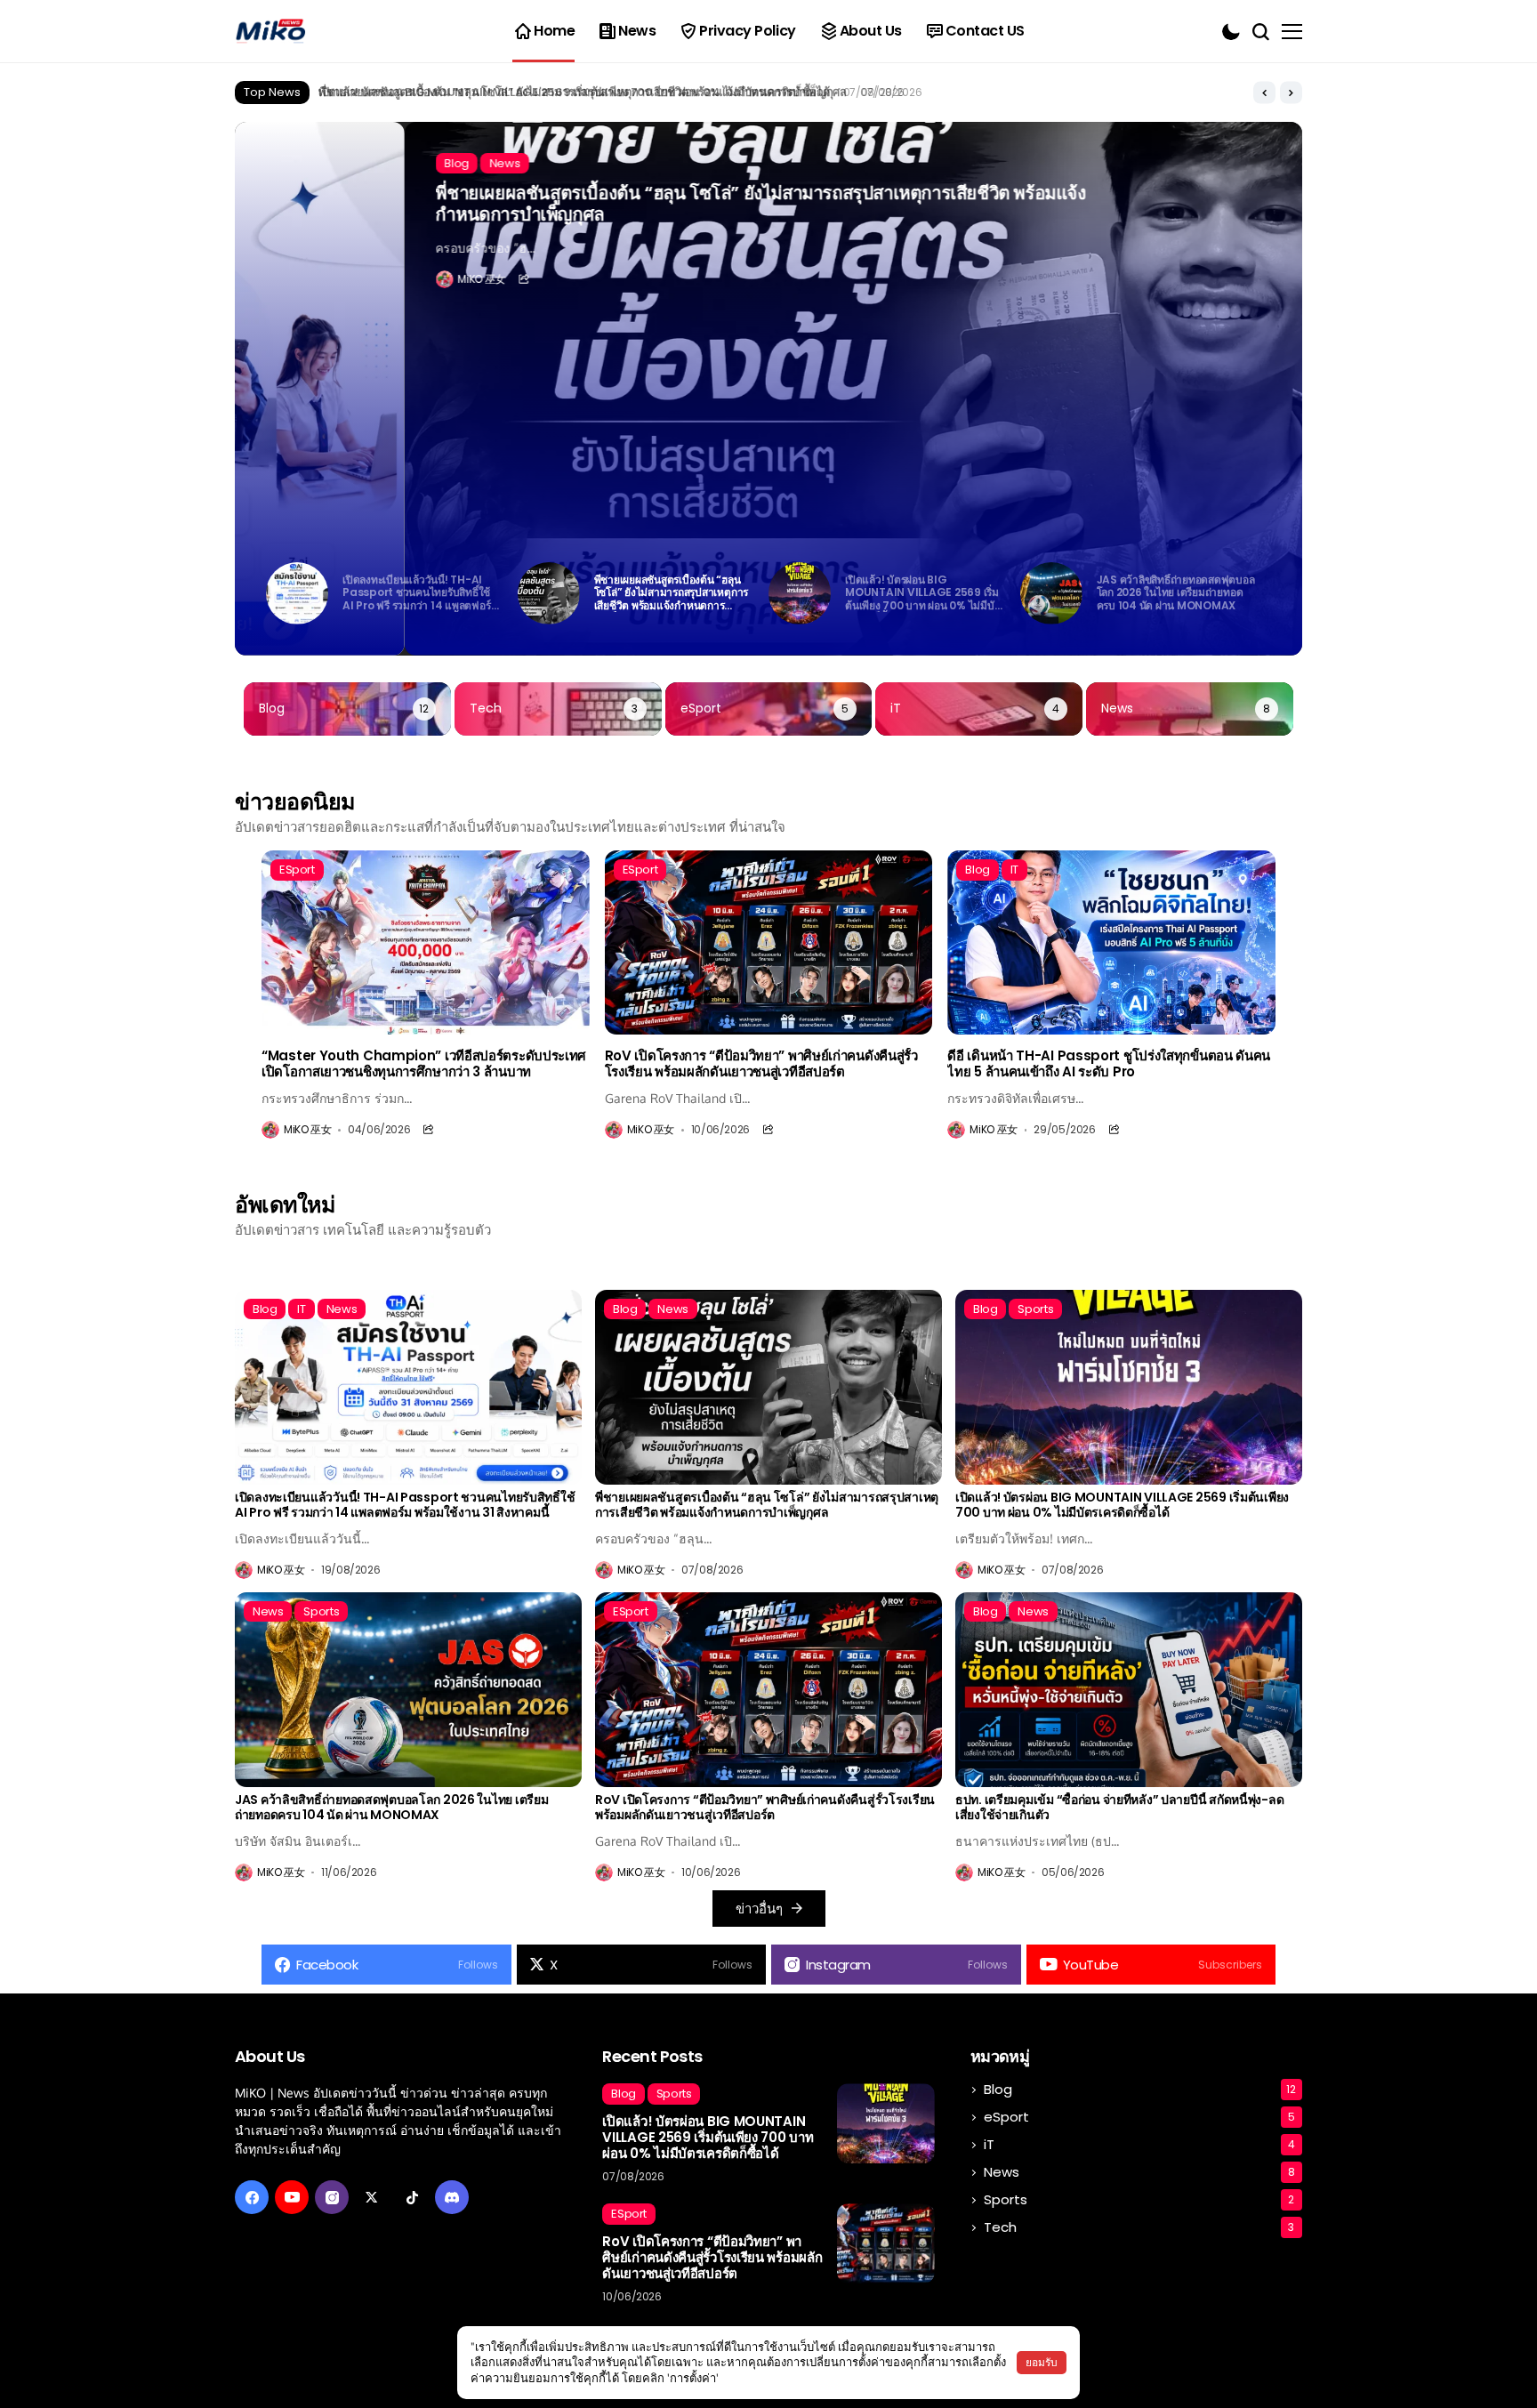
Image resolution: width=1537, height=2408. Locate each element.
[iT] (979, 709)
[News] (1190, 709)
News (1139, 2172)
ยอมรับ (1042, 2362)
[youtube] (292, 2197)
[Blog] (347, 709)
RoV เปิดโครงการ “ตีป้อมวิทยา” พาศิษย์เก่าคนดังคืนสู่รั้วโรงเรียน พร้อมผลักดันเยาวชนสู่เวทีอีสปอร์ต (761, 1064)
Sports (1139, 2199)
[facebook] (252, 2197)
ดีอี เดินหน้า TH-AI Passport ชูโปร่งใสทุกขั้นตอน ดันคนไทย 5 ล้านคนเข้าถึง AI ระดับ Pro (1109, 1064)
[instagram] (332, 2197)
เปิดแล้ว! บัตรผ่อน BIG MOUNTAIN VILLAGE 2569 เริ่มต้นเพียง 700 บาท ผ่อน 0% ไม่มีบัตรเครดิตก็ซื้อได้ (574, 92)
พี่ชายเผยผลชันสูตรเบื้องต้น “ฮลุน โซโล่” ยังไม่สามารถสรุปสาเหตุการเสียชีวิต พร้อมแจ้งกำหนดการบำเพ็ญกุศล (591, 204)
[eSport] (769, 709)
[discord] (452, 2197)
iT (1139, 2144)
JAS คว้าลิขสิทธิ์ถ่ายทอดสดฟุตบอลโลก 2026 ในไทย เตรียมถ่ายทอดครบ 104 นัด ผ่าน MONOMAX (391, 1808)
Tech (1139, 2227)
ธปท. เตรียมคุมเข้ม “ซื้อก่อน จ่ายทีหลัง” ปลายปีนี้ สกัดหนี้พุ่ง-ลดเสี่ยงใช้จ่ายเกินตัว (1119, 1808)
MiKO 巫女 (312, 279)
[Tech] (558, 709)
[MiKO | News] (270, 32)
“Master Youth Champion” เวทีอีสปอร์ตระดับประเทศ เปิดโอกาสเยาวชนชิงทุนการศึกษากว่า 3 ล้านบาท (424, 1064)
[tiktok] (412, 2197)
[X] (372, 2197)
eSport (1139, 2117)
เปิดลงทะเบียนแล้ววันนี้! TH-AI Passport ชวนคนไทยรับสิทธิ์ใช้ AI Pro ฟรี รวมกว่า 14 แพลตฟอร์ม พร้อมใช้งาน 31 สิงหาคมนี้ (405, 1505)
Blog (1140, 2089)
